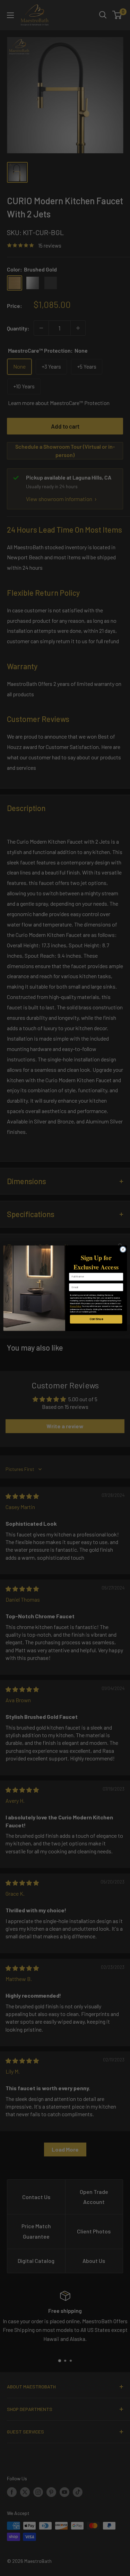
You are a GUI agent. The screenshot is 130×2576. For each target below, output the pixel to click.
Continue (96, 1319)
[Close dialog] (123, 1249)
